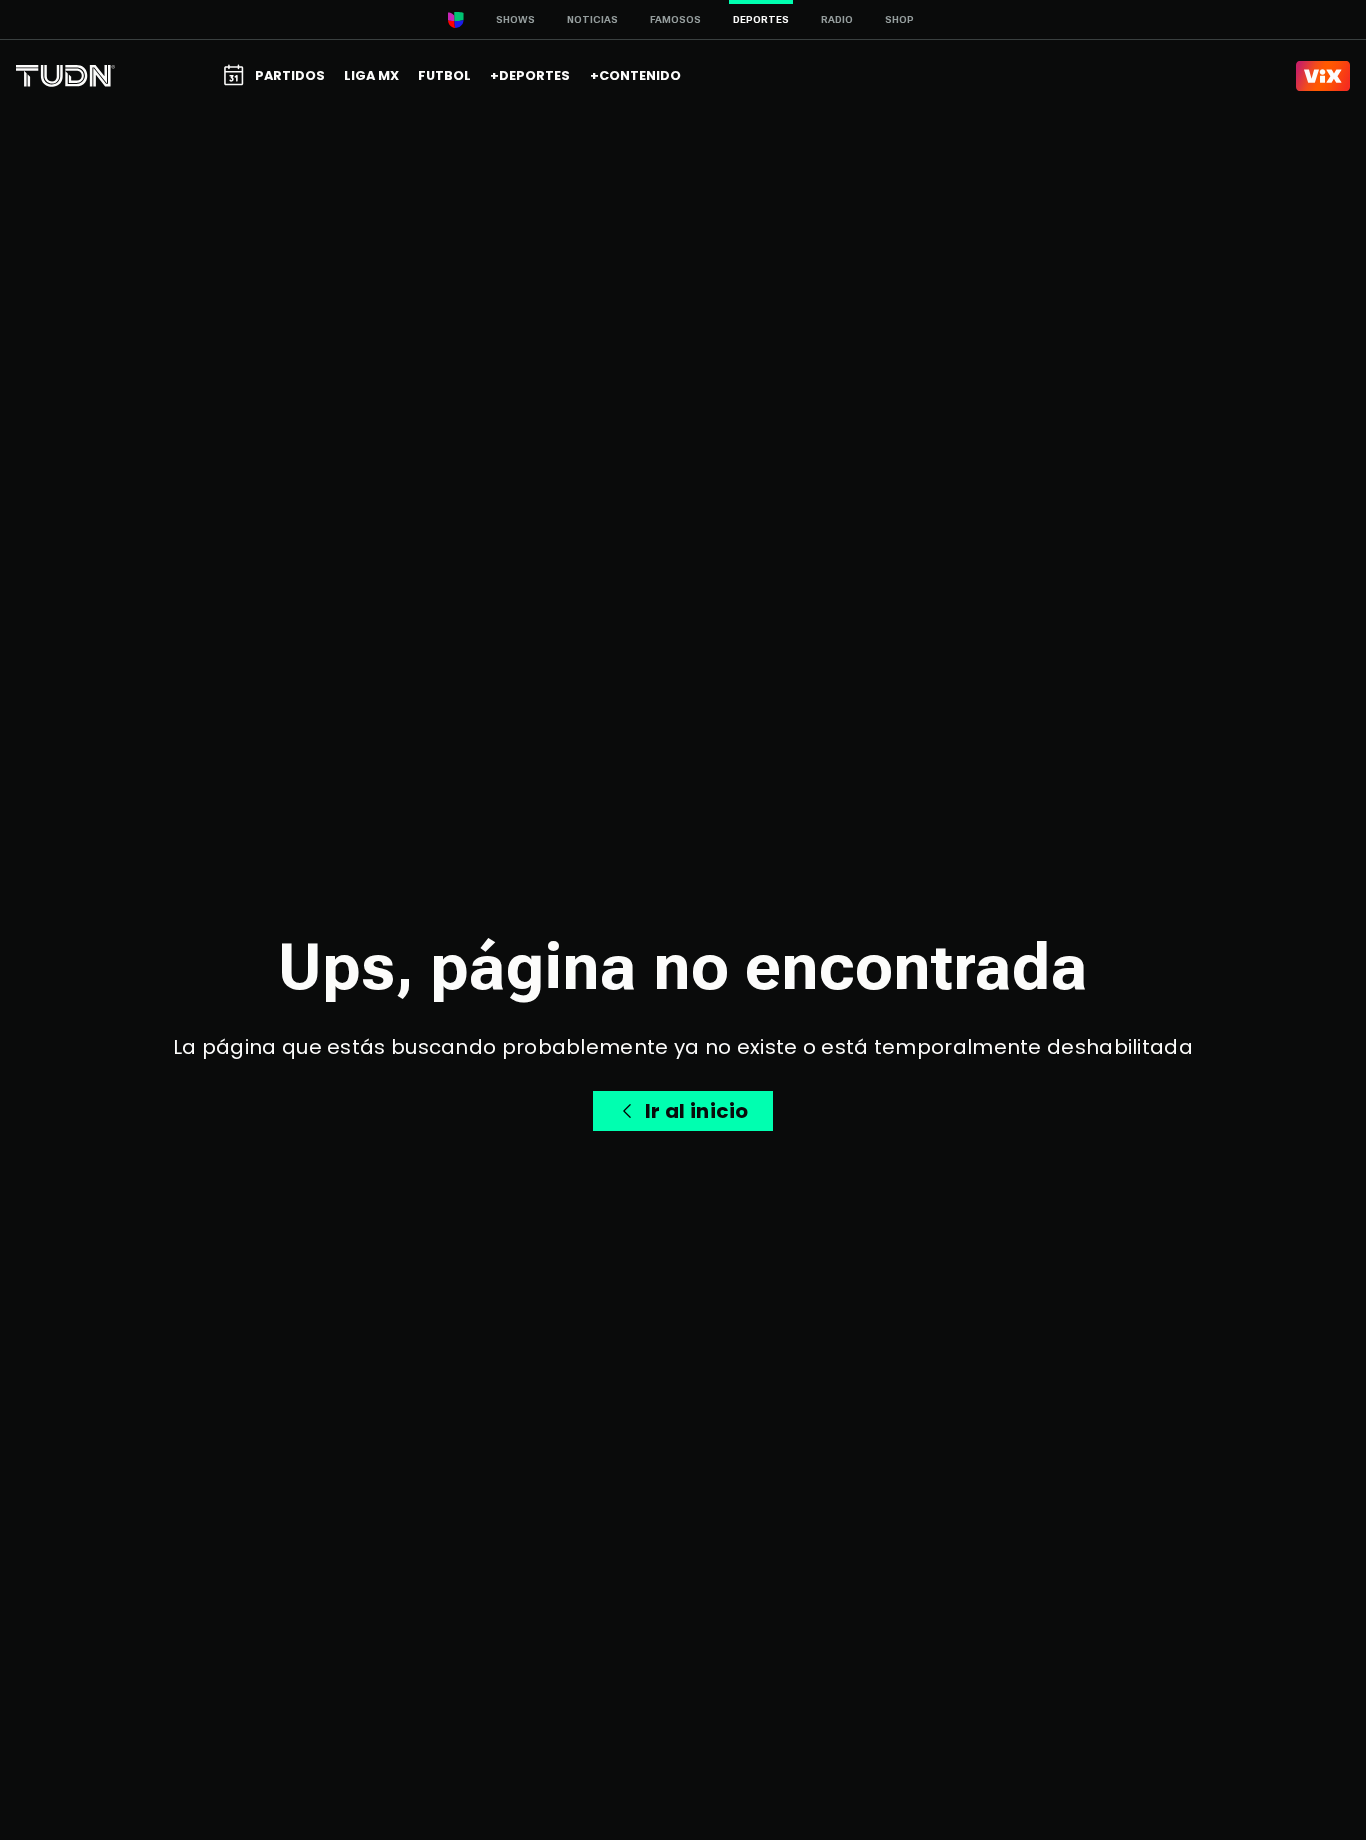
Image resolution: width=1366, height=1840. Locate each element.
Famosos (675, 19)
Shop (899, 19)
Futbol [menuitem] (444, 75)
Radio (837, 19)
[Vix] (1323, 76)
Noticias (592, 19)
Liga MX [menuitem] (371, 75)
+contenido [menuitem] (635, 75)
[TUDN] (65, 76)
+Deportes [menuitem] (530, 75)
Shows (515, 19)
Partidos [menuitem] (290, 75)
